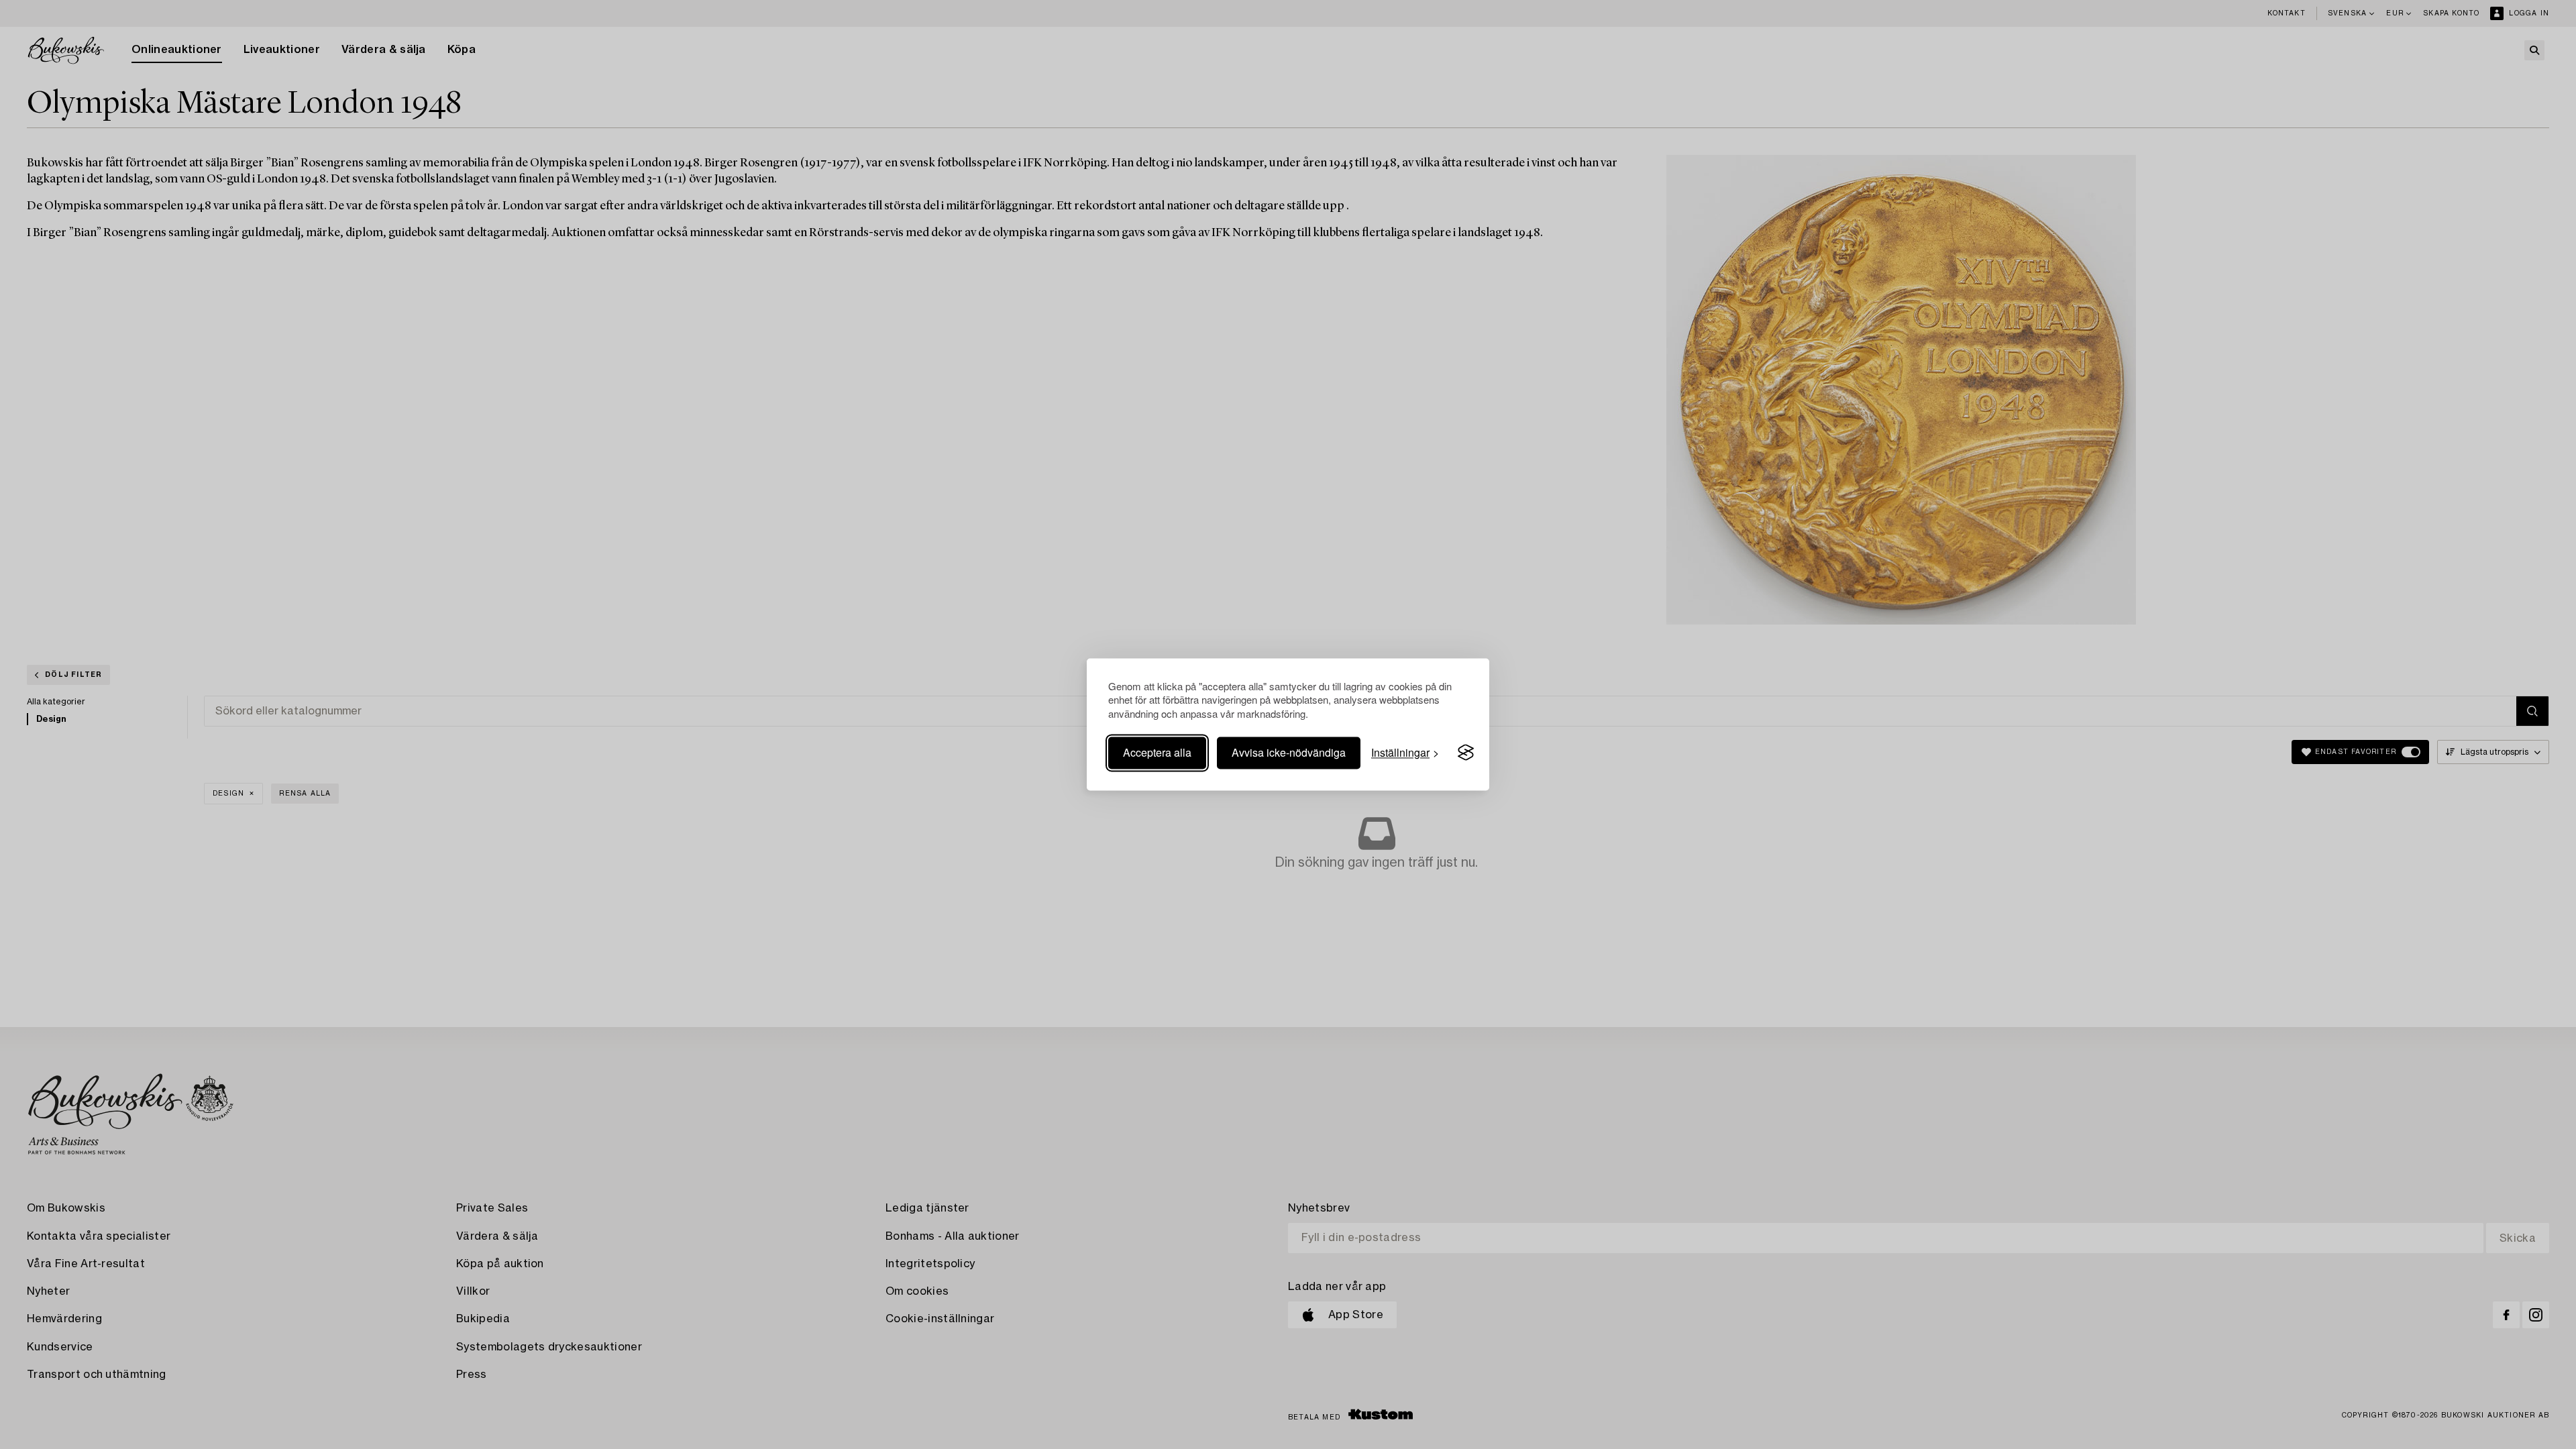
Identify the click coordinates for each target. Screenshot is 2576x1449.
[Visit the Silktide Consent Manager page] (1466, 753)
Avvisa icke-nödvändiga (1289, 752)
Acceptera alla (1157, 752)
